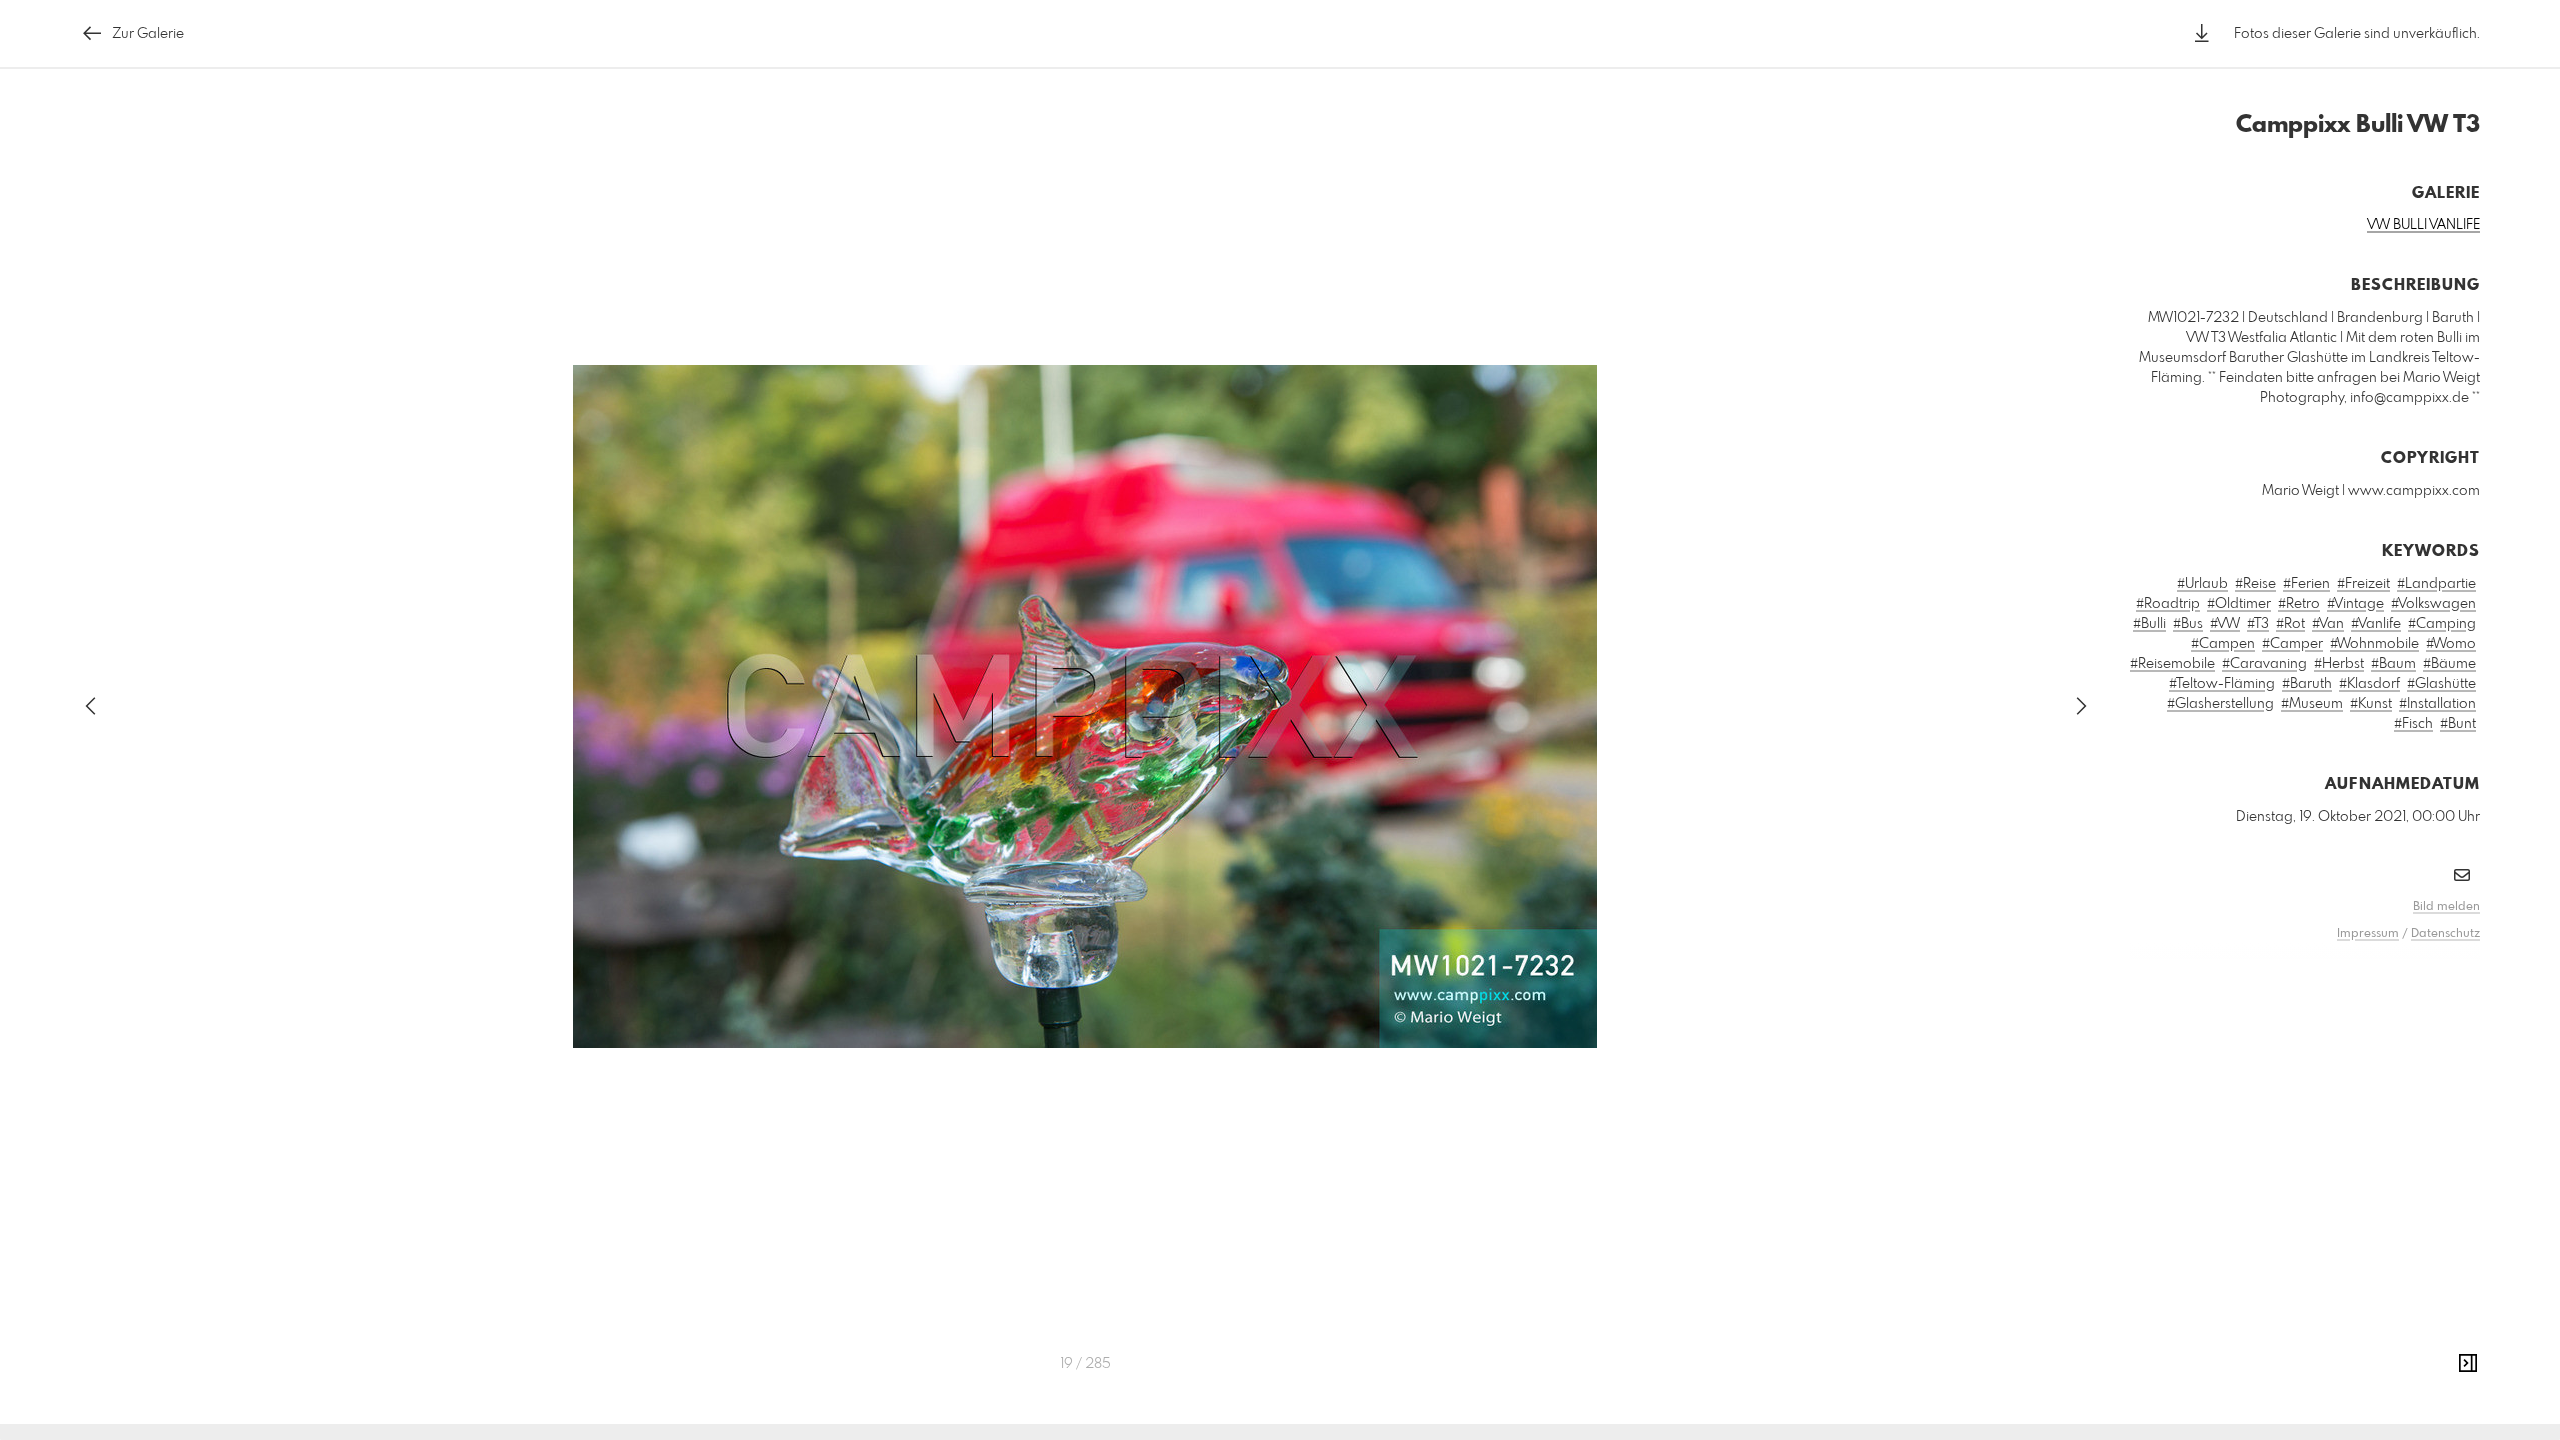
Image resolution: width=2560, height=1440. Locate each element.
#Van (2328, 624)
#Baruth (2307, 684)
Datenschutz (2445, 934)
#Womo (2451, 644)
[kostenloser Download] (2202, 33)
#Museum (2312, 704)
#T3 (2258, 624)
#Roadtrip (2168, 604)
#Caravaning (2264, 664)
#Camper (2292, 644)
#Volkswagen (2433, 604)
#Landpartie (2436, 584)
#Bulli (2149, 624)
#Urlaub (2202, 584)
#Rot (2290, 624)
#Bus (2188, 624)
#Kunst (2371, 704)
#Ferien (2306, 584)
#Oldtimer (2239, 604)
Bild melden (2446, 907)
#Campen (2223, 644)
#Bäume (2449, 664)
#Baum (2393, 664)
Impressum (2368, 934)
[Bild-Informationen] (2468, 1364)
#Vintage (2355, 604)
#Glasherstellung (2220, 704)
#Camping (2442, 624)
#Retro (2299, 604)
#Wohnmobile (2374, 644)
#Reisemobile (2172, 664)
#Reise (2255, 584)
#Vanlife (2376, 624)
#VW (2225, 624)
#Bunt (2458, 724)
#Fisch (2413, 724)
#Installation (2437, 704)
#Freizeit (2363, 584)
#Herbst (2339, 664)
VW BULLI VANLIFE (2423, 225)
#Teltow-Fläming (2222, 684)
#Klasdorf (2369, 684)
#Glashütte (2441, 684)
